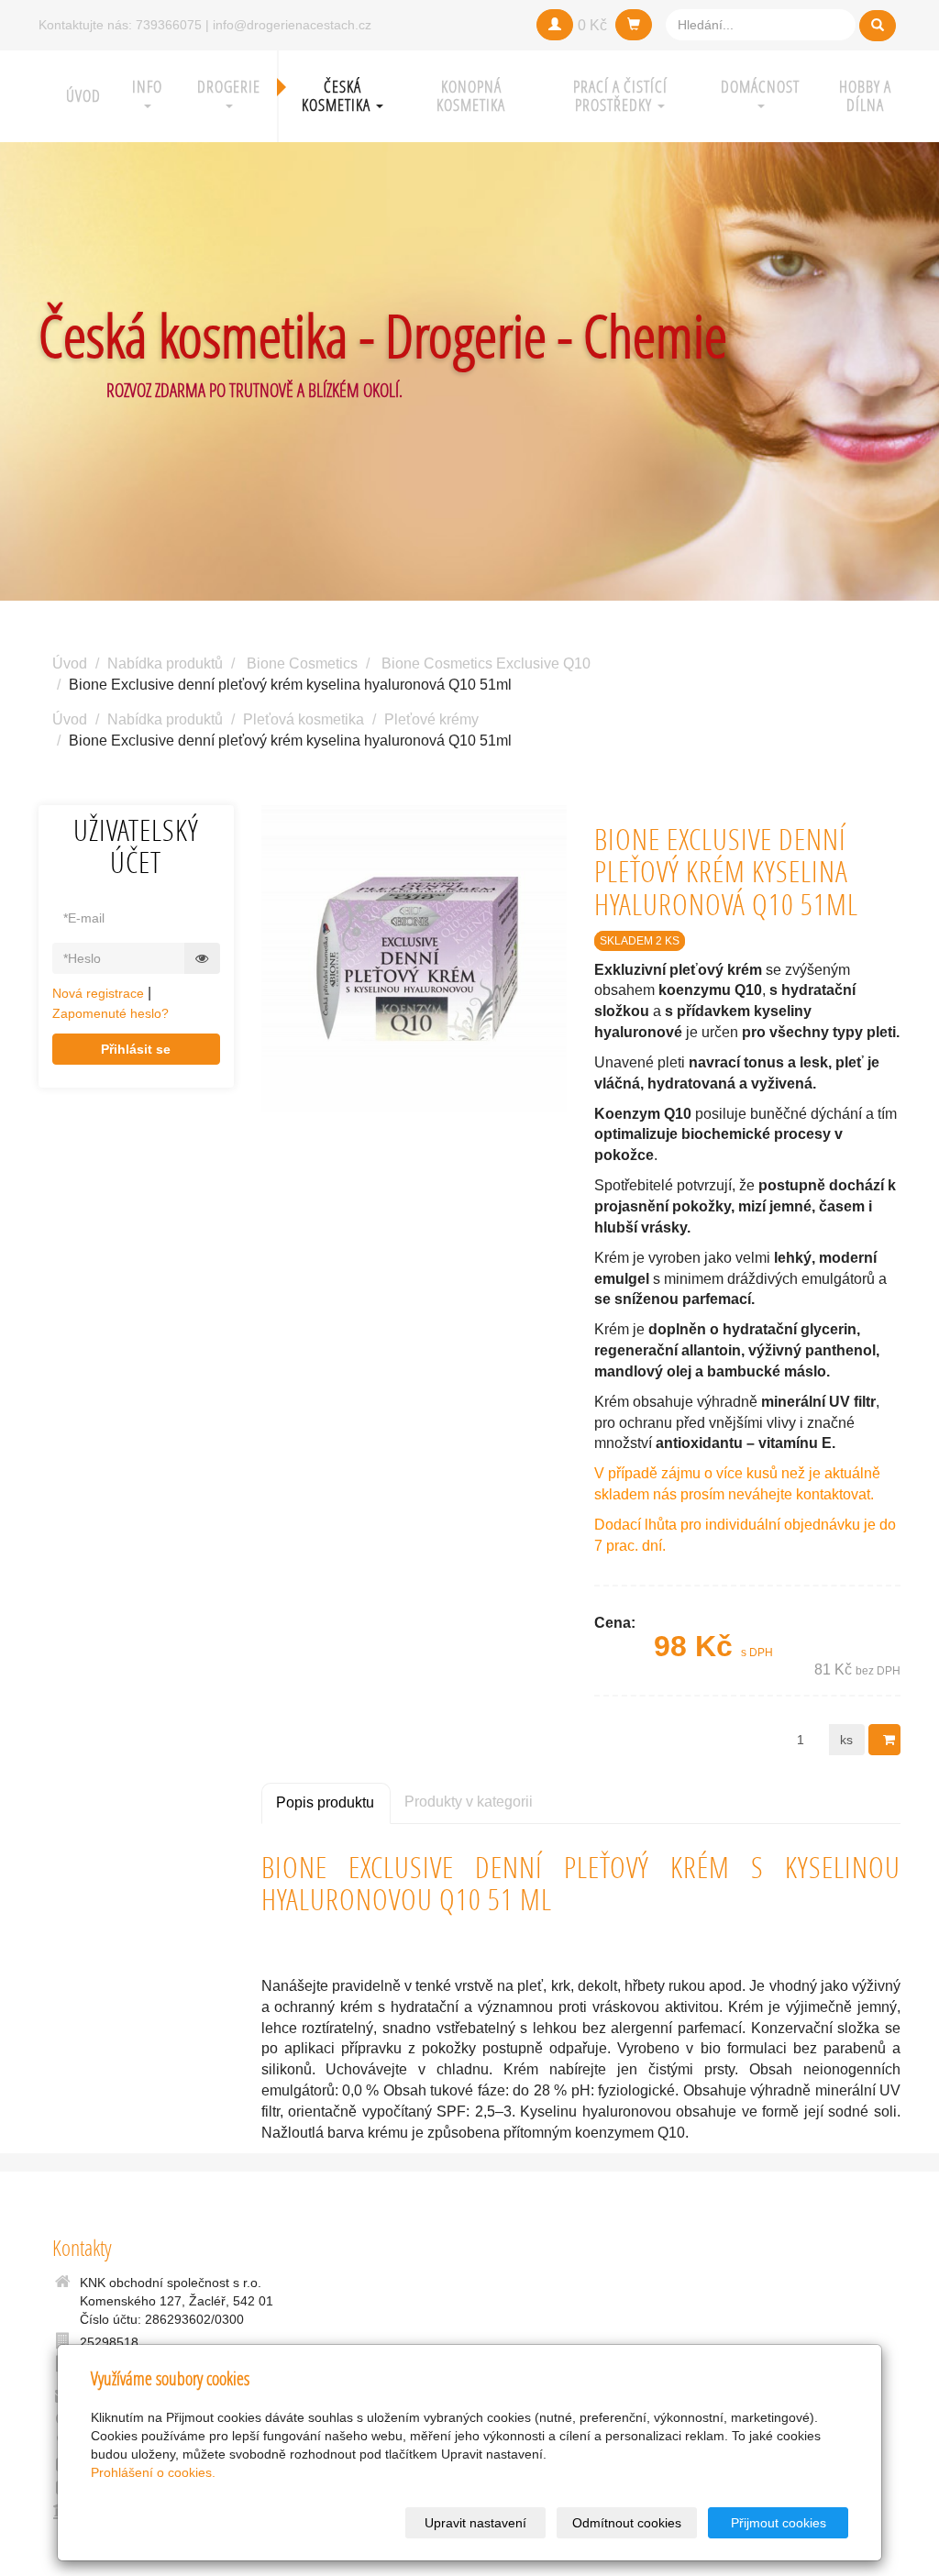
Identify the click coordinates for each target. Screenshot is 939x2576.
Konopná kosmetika (471, 96)
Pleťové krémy (431, 719)
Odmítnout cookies (627, 2523)
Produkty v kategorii (469, 1802)
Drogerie (229, 87)
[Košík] (634, 25)
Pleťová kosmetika (304, 719)
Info (147, 87)
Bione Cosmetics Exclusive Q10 (486, 663)
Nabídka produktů (165, 663)
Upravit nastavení (475, 2523)
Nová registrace (98, 993)
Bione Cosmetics (302, 663)
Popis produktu (325, 1802)
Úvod (83, 96)
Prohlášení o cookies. (153, 2472)
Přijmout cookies (779, 2523)
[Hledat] (878, 26)
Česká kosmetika (338, 96)
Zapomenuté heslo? (110, 1013)
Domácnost (760, 87)
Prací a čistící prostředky (620, 96)
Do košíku (884, 1740)
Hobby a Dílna (865, 96)
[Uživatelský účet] (555, 25)
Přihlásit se (136, 1049)
